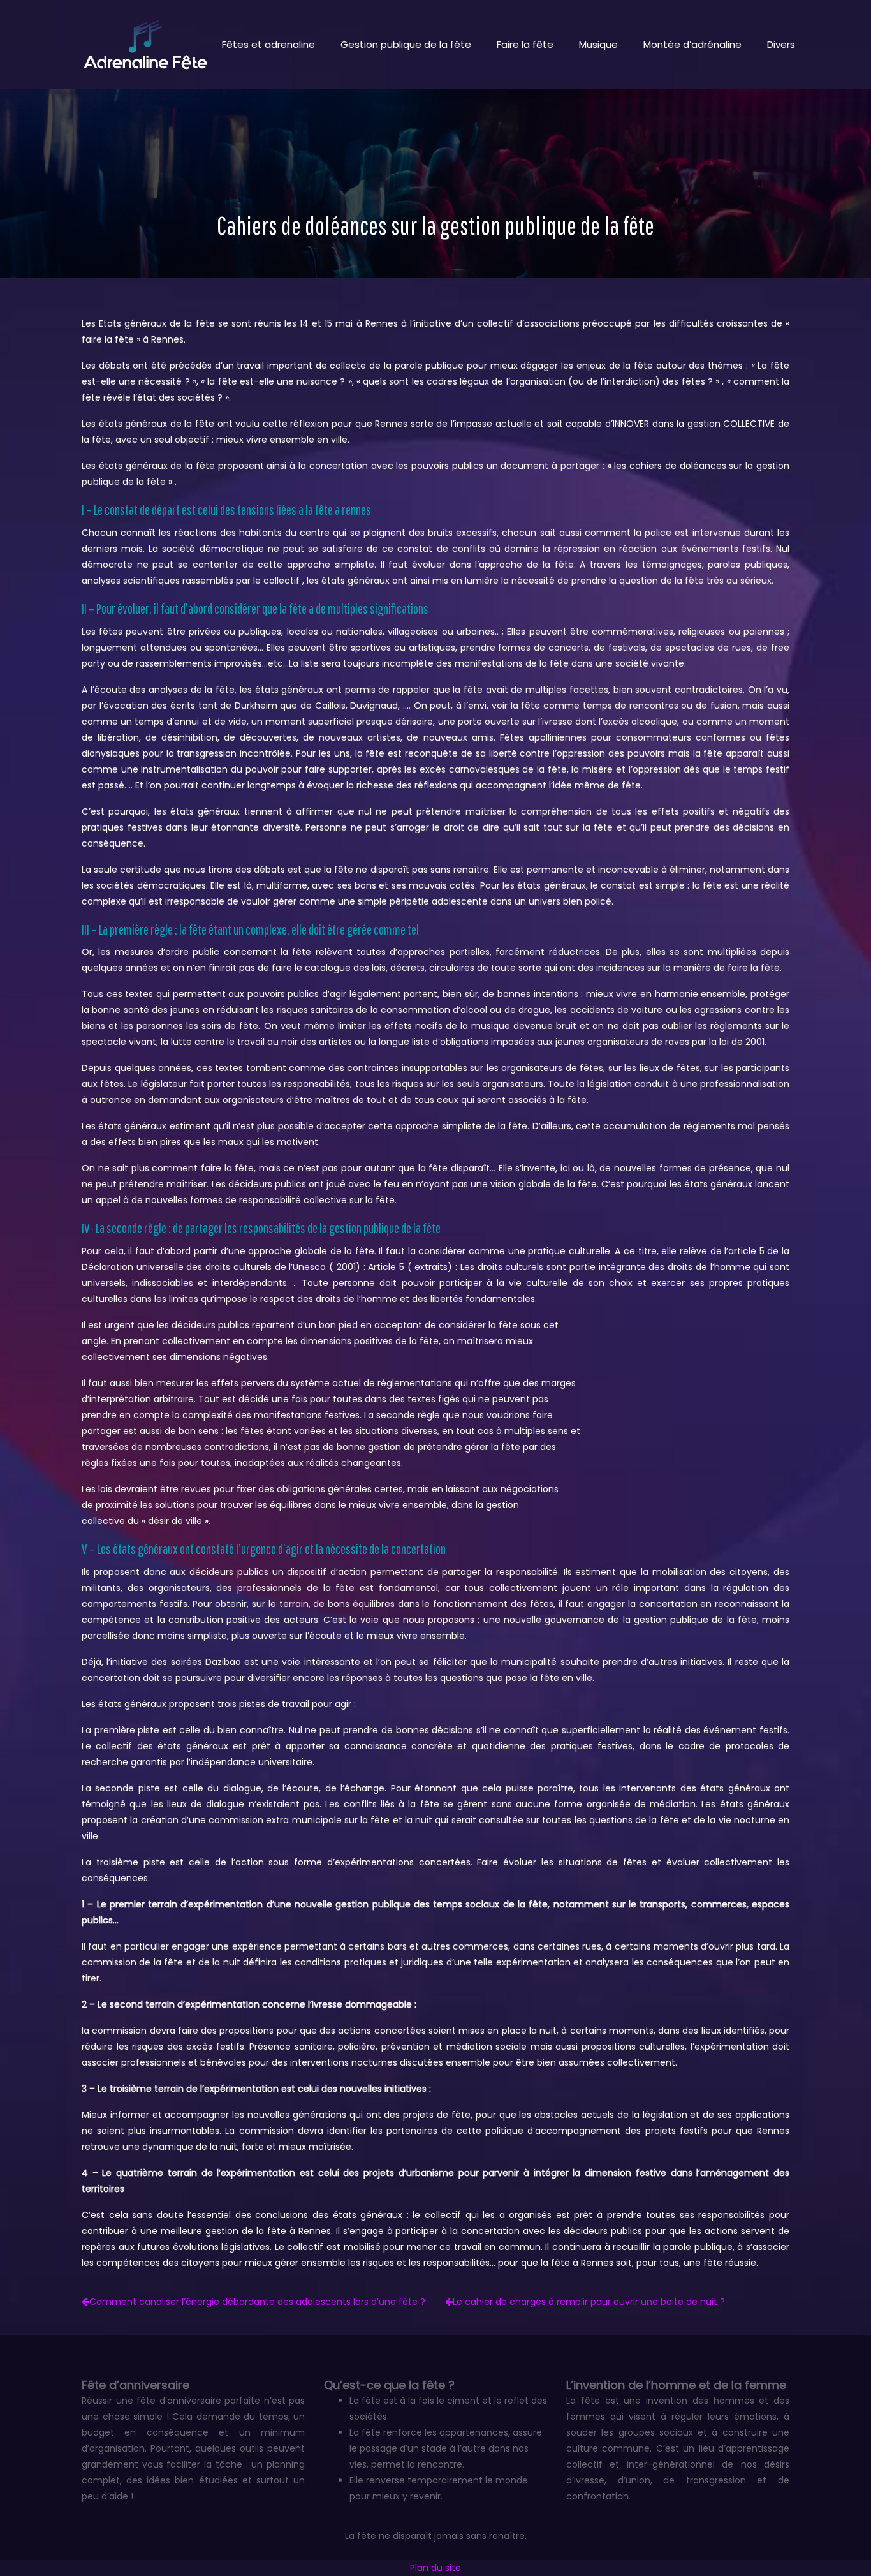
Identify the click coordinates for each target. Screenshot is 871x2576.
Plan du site (435, 2568)
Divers (781, 44)
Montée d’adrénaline (692, 44)
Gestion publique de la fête (406, 44)
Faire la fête (525, 44)
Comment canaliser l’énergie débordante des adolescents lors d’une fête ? (257, 2302)
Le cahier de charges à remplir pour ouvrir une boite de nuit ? (589, 2302)
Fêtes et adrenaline (268, 44)
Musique (598, 44)
